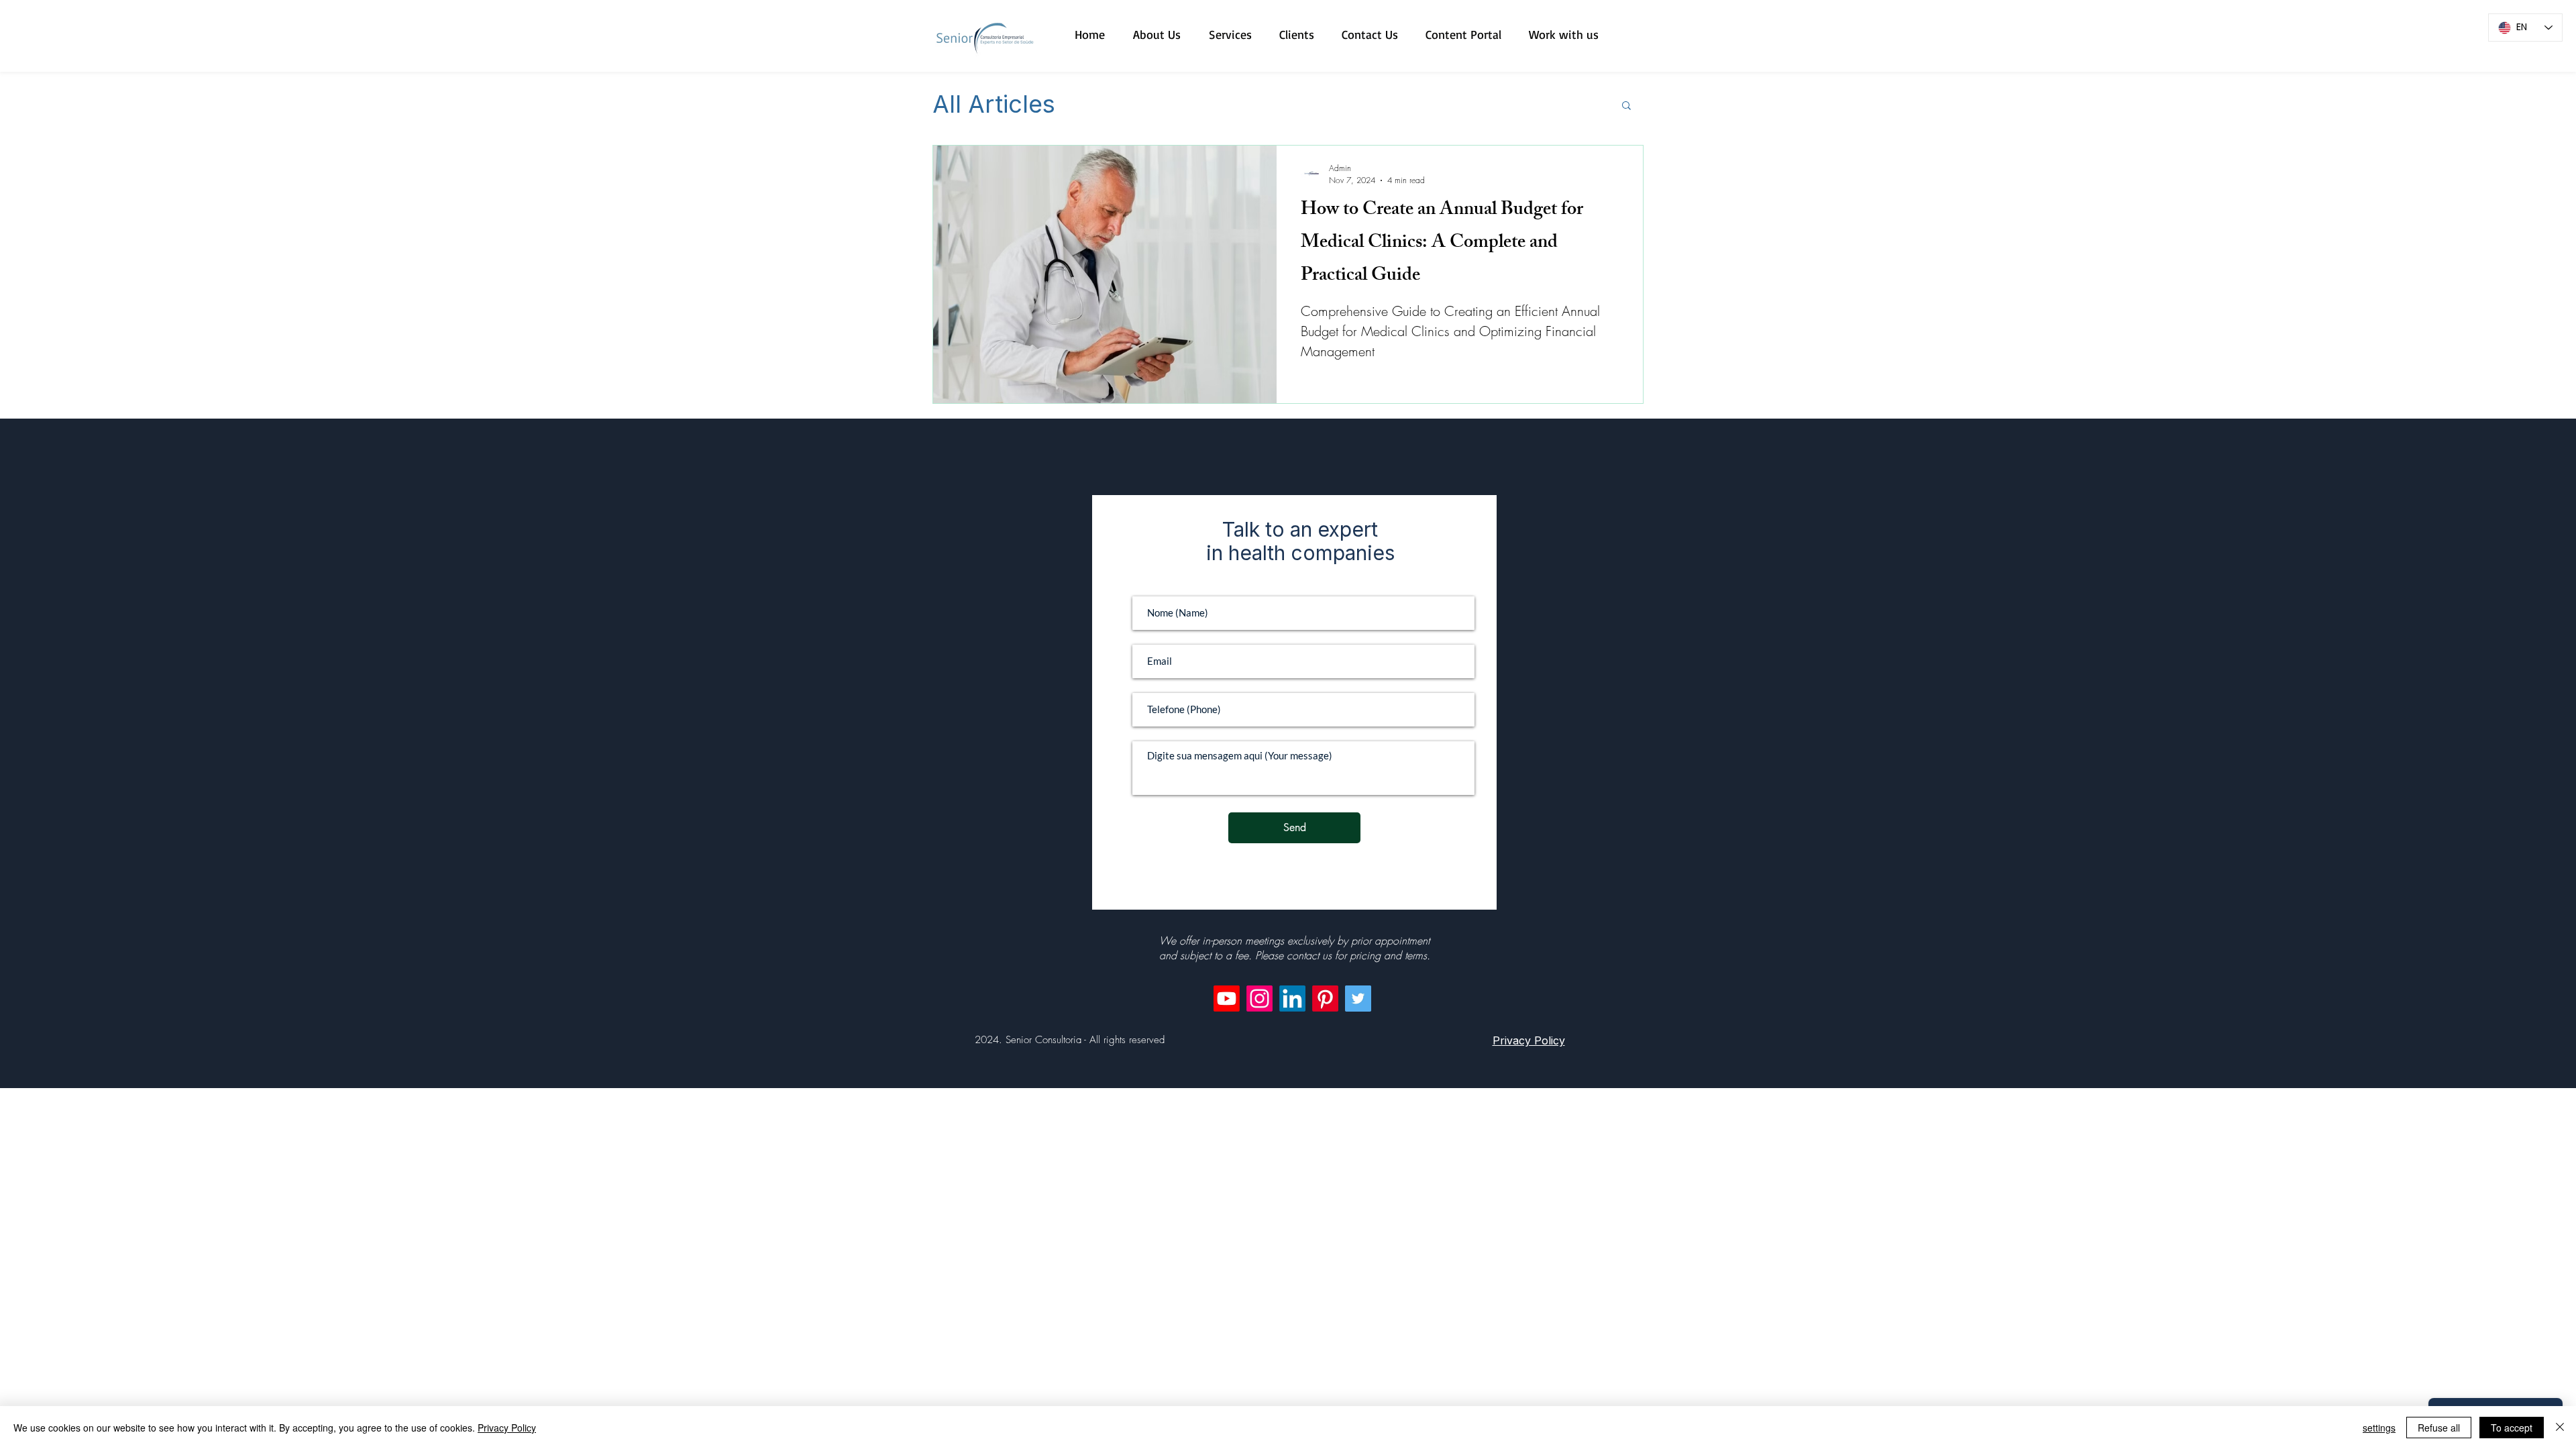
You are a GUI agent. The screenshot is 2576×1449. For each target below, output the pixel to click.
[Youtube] (1227, 999)
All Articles (994, 105)
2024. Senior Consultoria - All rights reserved (1070, 1040)
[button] (1626, 106)
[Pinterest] (1325, 999)
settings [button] (2379, 1428)
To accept (2512, 1428)
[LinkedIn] (1292, 999)
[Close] (2560, 1428)
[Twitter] (1358, 999)
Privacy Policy (507, 1428)
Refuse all (2439, 1428)
